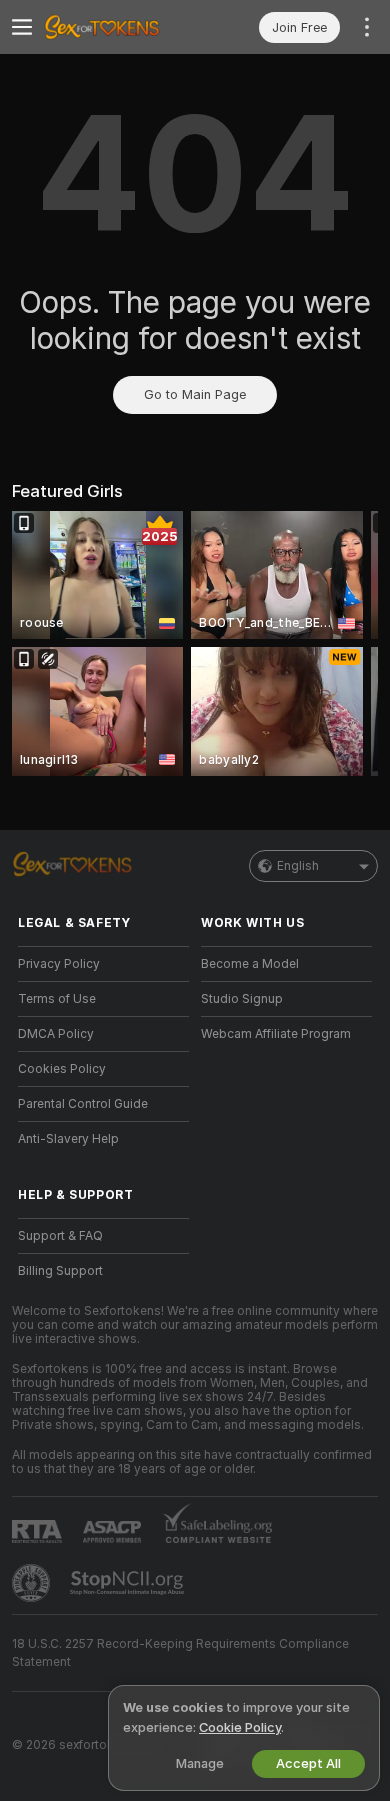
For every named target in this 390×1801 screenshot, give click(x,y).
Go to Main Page (195, 394)
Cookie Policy (240, 1727)
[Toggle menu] (22, 27)
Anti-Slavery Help (68, 1139)
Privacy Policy (59, 964)
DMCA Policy (56, 1034)
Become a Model (250, 964)
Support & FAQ (60, 1236)
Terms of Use (57, 999)
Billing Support (60, 1271)
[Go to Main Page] (119, 27)
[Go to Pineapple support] (33, 1583)
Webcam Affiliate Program (276, 1034)
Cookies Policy (62, 1069)
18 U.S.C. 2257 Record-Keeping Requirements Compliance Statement (180, 1653)
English (298, 866)
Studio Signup (242, 999)
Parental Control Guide (83, 1104)
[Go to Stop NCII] (129, 1583)
